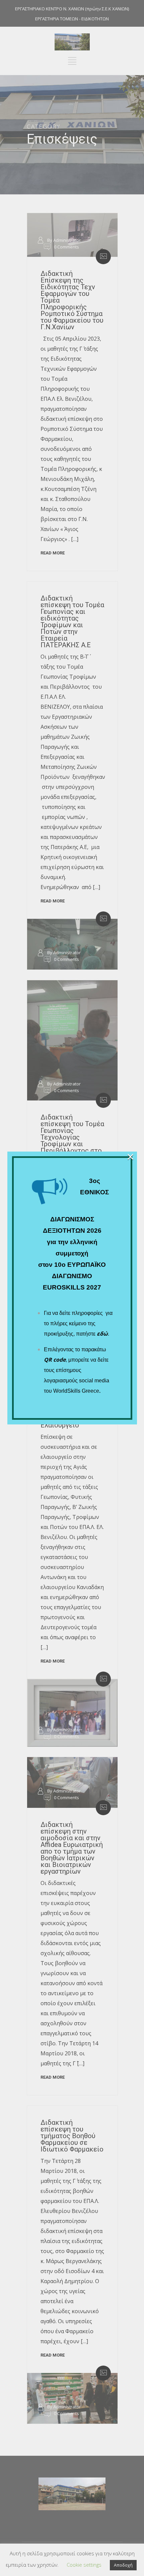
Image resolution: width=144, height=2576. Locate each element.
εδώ (102, 1334)
